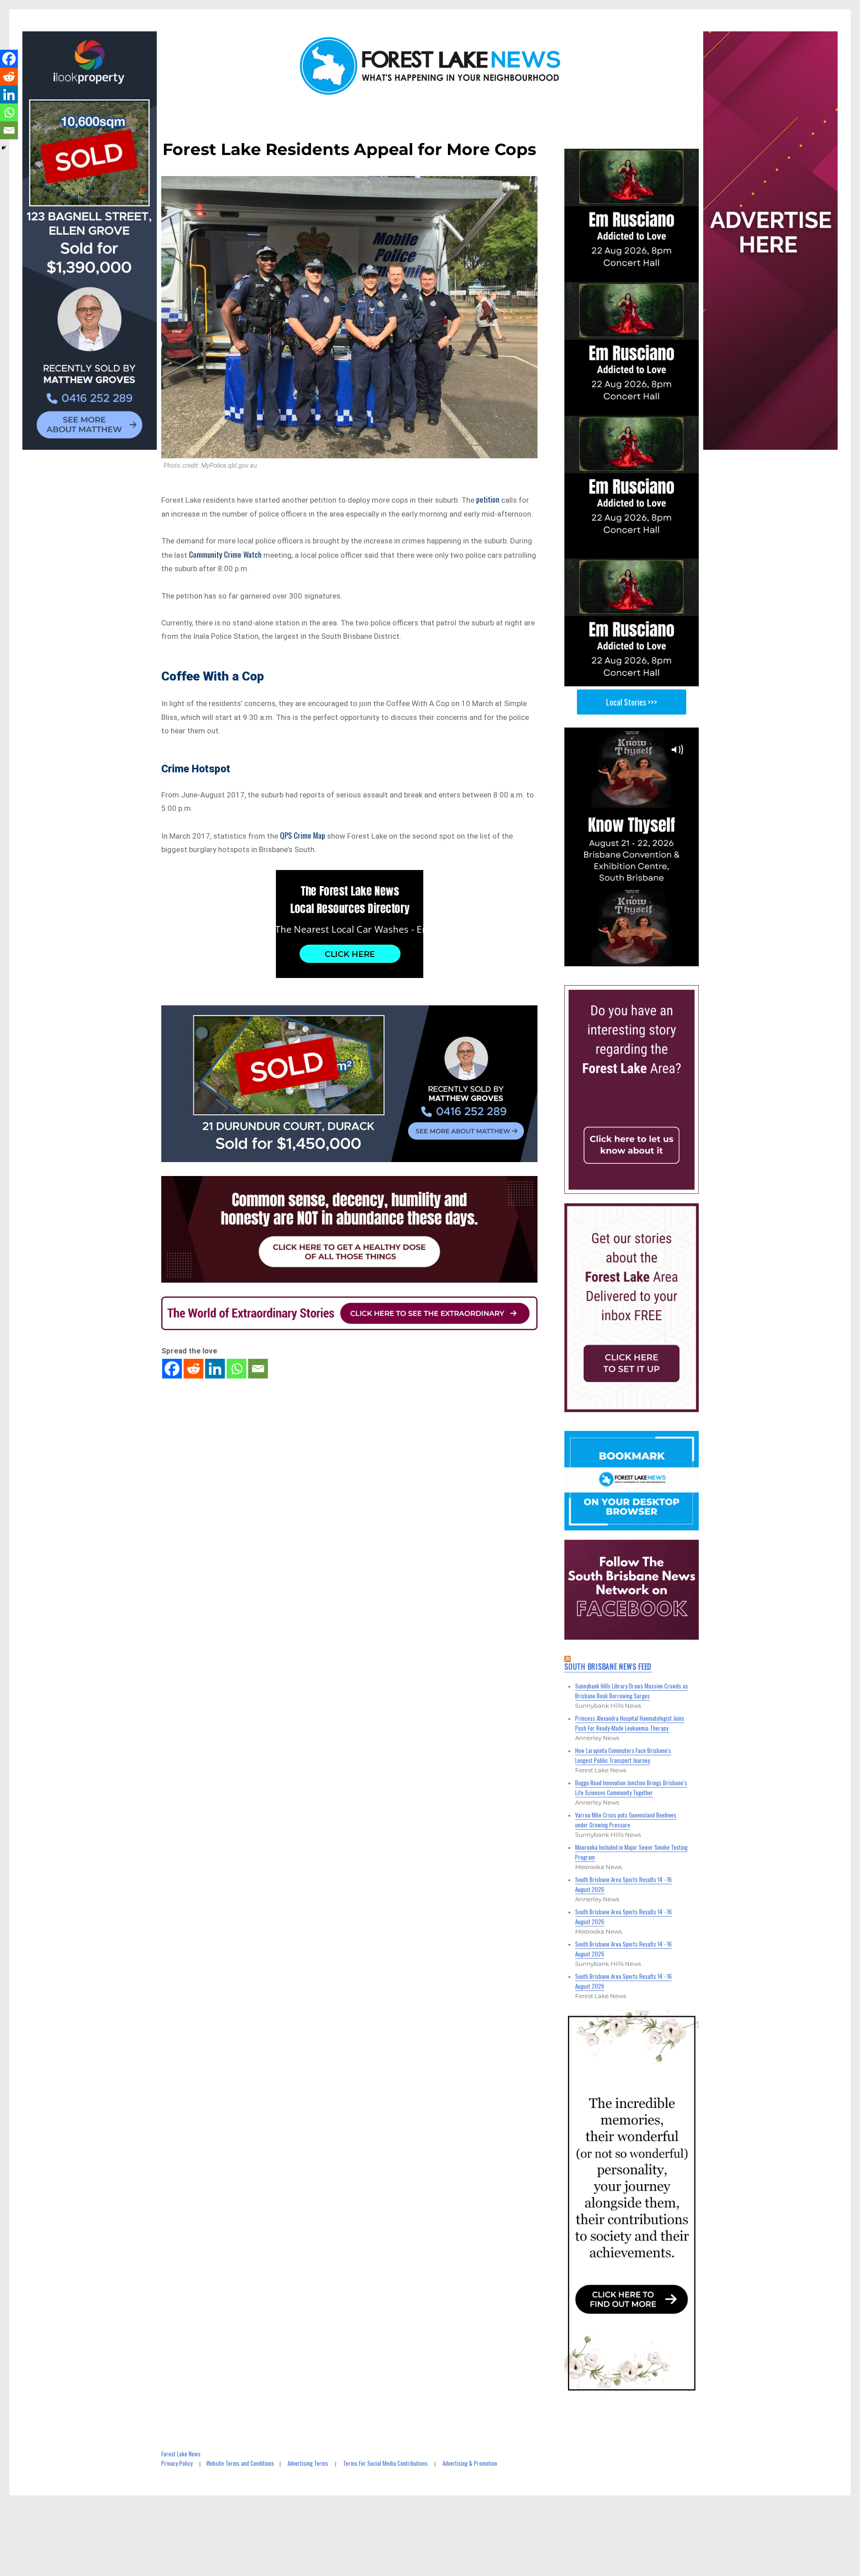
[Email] (258, 1369)
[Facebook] (172, 1369)
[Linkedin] (215, 1369)
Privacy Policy (177, 2463)
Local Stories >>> (632, 702)
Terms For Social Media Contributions (385, 2463)
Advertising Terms (308, 2463)
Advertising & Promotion (470, 2463)
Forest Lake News (181, 2454)
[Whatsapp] (236, 1369)
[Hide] (4, 148)
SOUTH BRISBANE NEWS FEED (608, 1667)
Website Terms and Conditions (240, 2463)
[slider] (640, 959)
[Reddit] (193, 1369)
